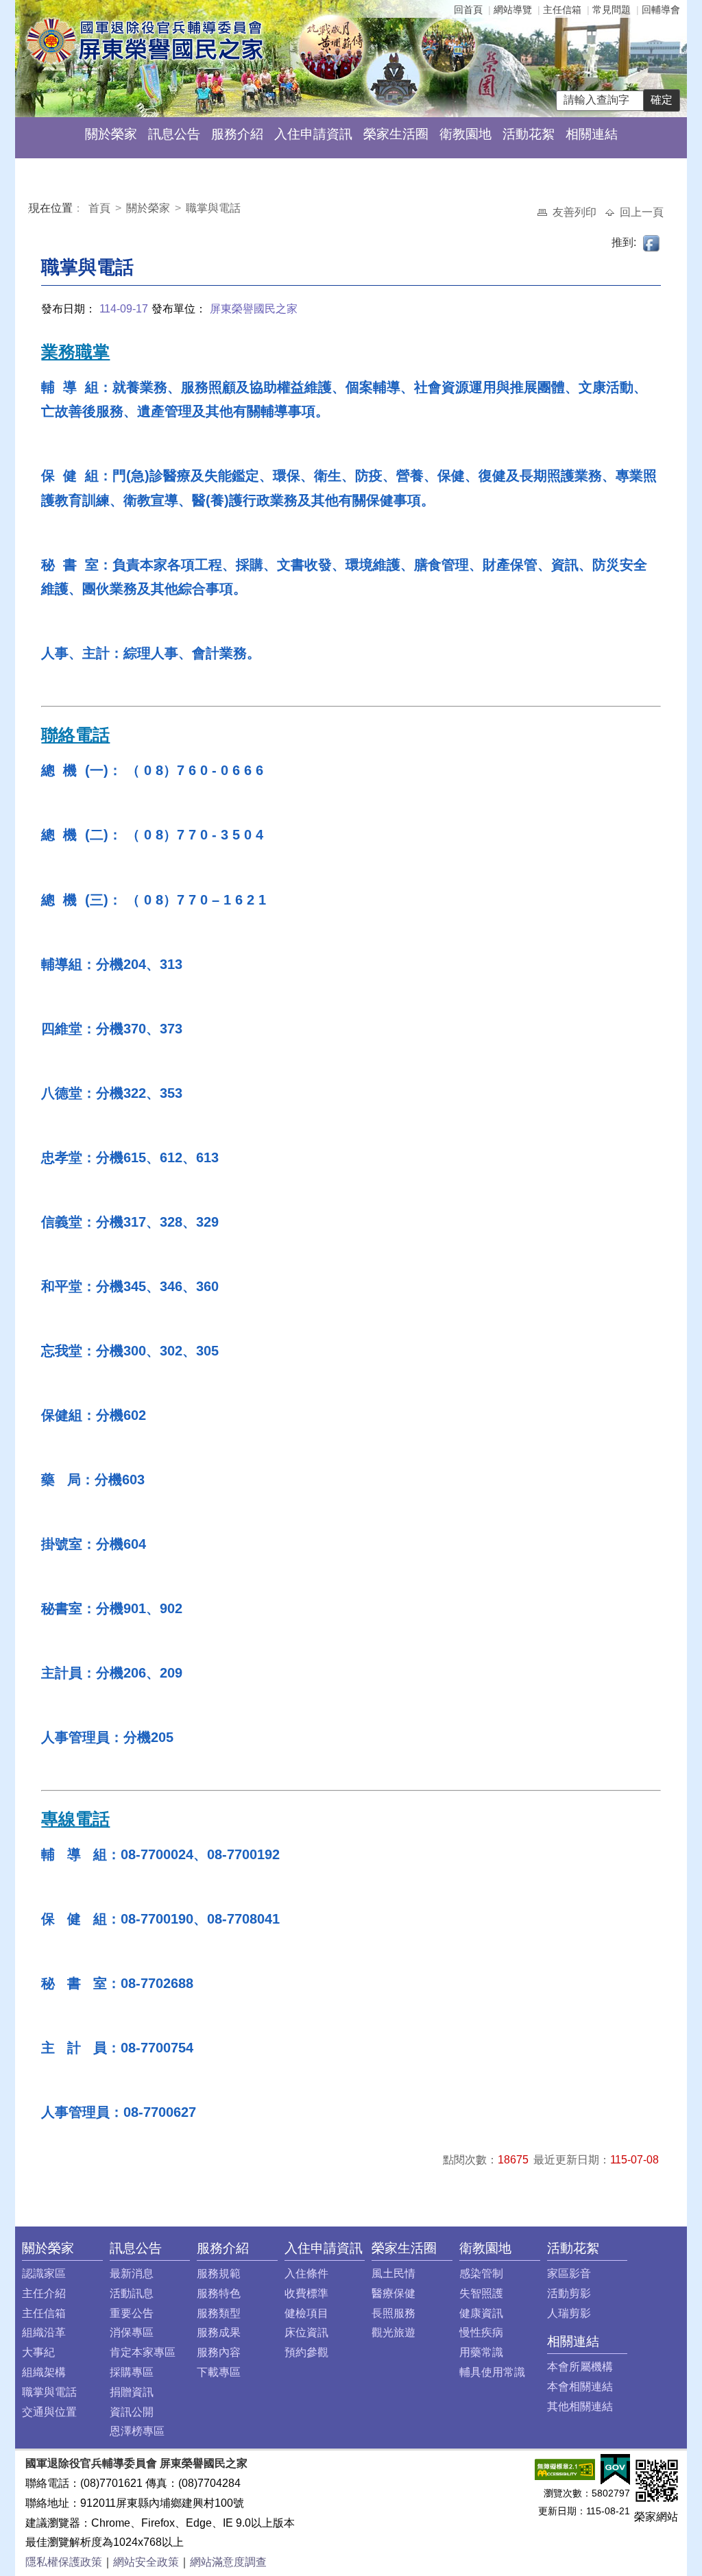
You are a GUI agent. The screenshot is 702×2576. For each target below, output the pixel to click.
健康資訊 (481, 2313)
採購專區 (132, 2372)
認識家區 (44, 2273)
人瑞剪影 (569, 2313)
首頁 (101, 208)
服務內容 (219, 2352)
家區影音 (569, 2273)
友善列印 (576, 212)
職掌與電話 (213, 208)
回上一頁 (642, 212)
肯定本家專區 (143, 2352)
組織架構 (44, 2372)
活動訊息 (132, 2293)
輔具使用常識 (492, 2372)
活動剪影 (569, 2293)
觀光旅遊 (394, 2332)
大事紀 (38, 2352)
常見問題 (612, 10)
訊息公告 (174, 134)
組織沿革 (44, 2332)
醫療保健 (394, 2293)
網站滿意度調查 (228, 2562)
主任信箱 (562, 10)
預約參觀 (306, 2352)
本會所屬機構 (580, 2367)
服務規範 (219, 2273)
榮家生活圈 (396, 134)
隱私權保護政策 (64, 2562)
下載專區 (219, 2372)
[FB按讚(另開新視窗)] (652, 242)
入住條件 (306, 2273)
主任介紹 (44, 2293)
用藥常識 (481, 2352)
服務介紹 (237, 134)
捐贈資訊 (132, 2392)
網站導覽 (513, 10)
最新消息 (132, 2273)
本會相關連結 (580, 2387)
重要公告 (132, 2313)
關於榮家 (111, 134)
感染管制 (481, 2273)
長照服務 (394, 2313)
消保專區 (132, 2332)
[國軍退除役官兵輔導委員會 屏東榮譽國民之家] (144, 40)
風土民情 (394, 2273)
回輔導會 (661, 10)
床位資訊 (306, 2332)
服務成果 (219, 2332)
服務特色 (219, 2293)
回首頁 (468, 10)
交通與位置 (49, 2412)
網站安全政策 (146, 2562)
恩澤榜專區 (137, 2431)
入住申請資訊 (313, 134)
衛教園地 (465, 134)
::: (32, 210)
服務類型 (219, 2313)
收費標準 (306, 2293)
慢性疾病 (481, 2332)
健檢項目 (306, 2313)
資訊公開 (132, 2412)
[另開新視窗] (565, 2469)
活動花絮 (529, 134)
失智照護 (481, 2293)
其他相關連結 (580, 2406)
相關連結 (592, 134)
